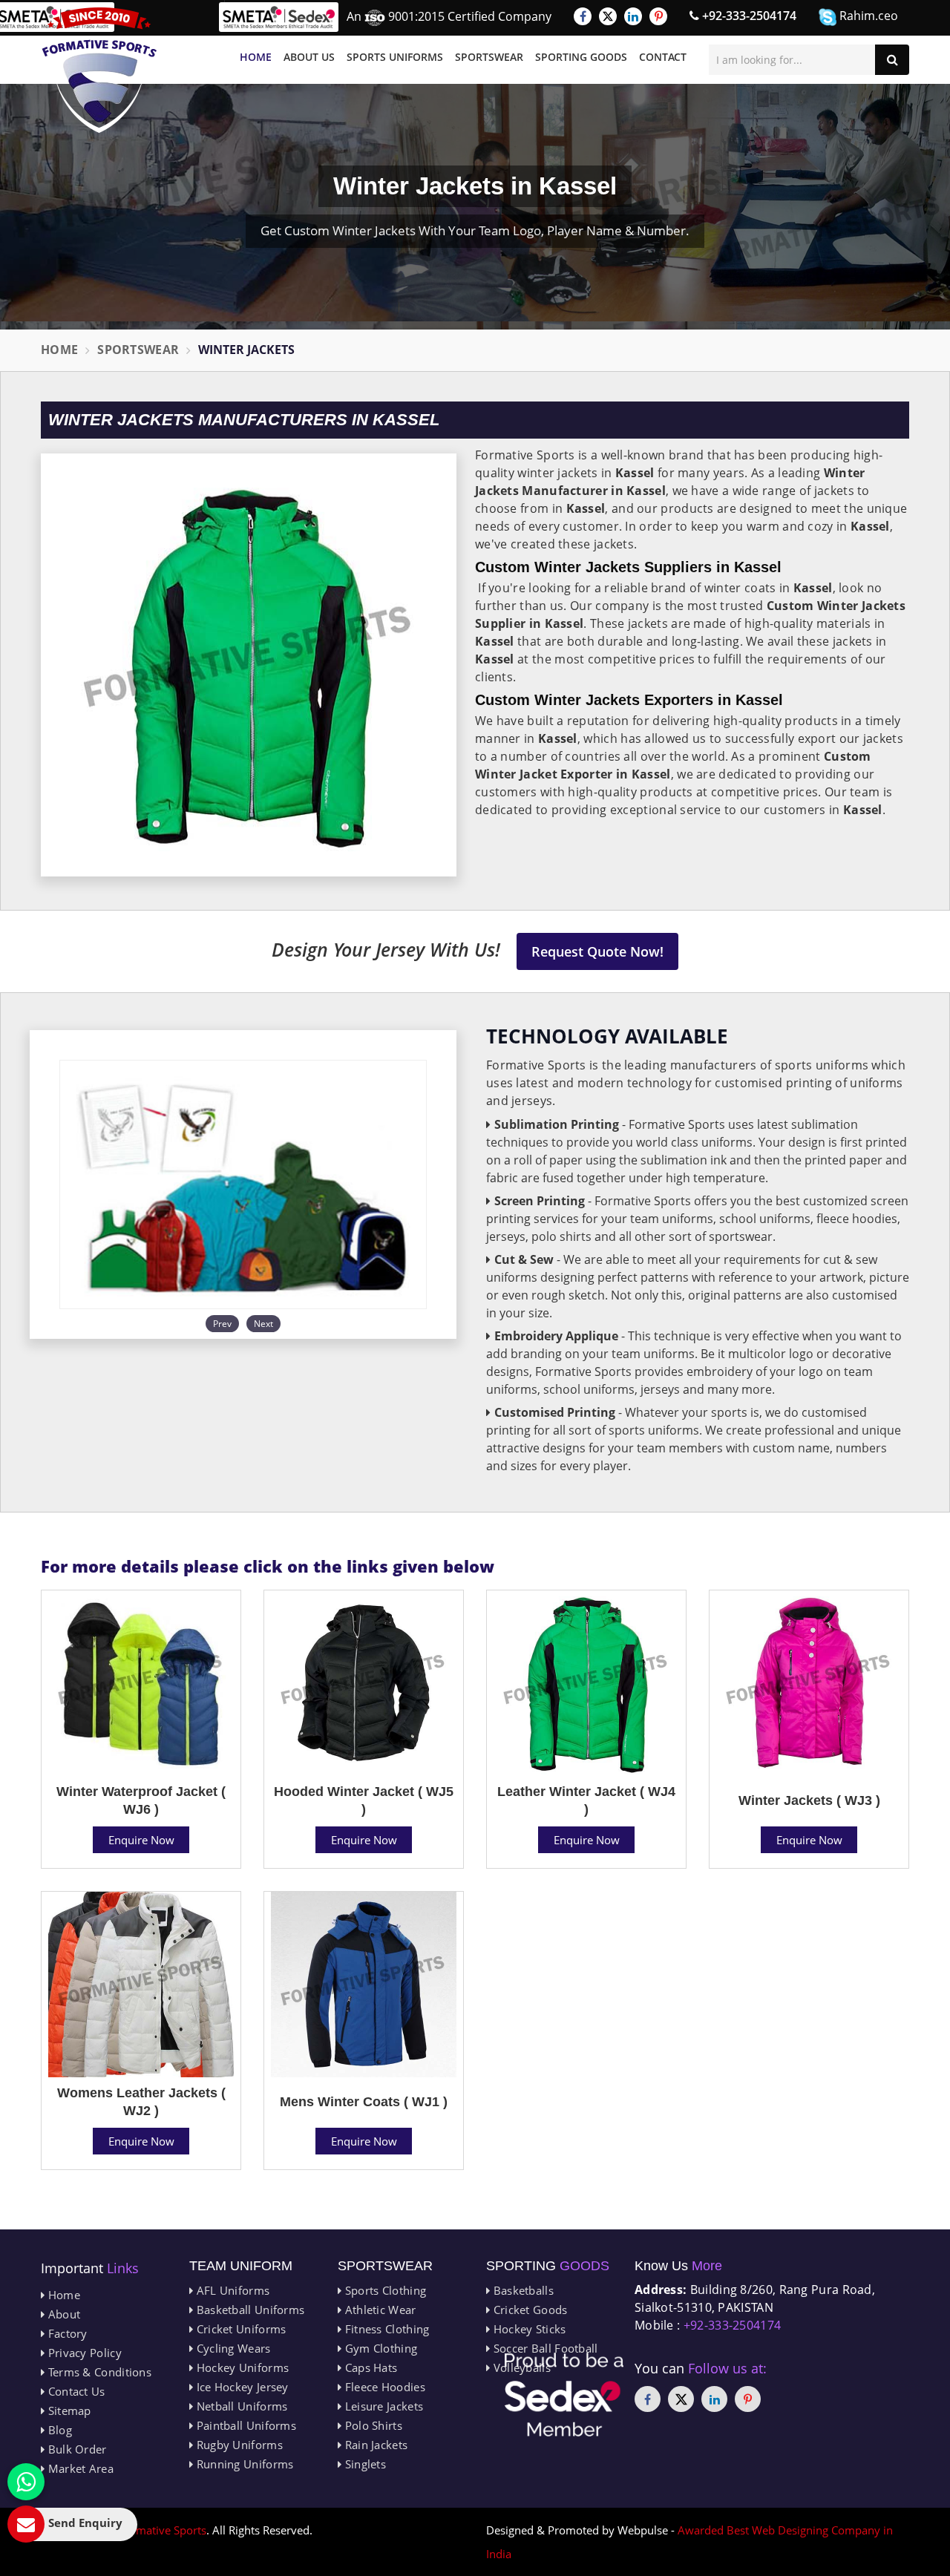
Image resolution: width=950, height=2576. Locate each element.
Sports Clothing (384, 2290)
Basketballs (522, 2290)
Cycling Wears (232, 2348)
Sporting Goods (581, 57)
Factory (66, 2333)
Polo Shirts (372, 2425)
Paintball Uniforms (245, 2425)
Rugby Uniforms (238, 2445)
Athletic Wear (379, 2310)
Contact (663, 57)
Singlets (364, 2464)
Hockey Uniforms (241, 2367)
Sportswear (489, 57)
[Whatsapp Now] (26, 2482)
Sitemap (68, 2411)
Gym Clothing (379, 2348)
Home (256, 57)
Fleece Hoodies (383, 2387)
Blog (58, 2430)
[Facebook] (583, 16)
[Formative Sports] (99, 70)
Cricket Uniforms (239, 2329)
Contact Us (75, 2391)
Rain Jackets (374, 2445)
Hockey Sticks (528, 2329)
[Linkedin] (633, 16)
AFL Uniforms (231, 2290)
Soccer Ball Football (544, 2348)
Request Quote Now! (597, 951)
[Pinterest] (658, 16)
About (62, 2314)
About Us (309, 57)
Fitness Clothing (385, 2329)
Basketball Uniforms (249, 2310)
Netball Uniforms (240, 2406)
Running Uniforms (243, 2464)
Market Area (79, 2468)
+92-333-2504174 (748, 16)
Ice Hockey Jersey (240, 2387)
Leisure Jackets (382, 2406)
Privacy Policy (83, 2353)
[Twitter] (608, 16)
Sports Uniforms (395, 57)
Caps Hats (369, 2367)
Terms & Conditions (98, 2372)
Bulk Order (75, 2449)
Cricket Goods (528, 2310)
